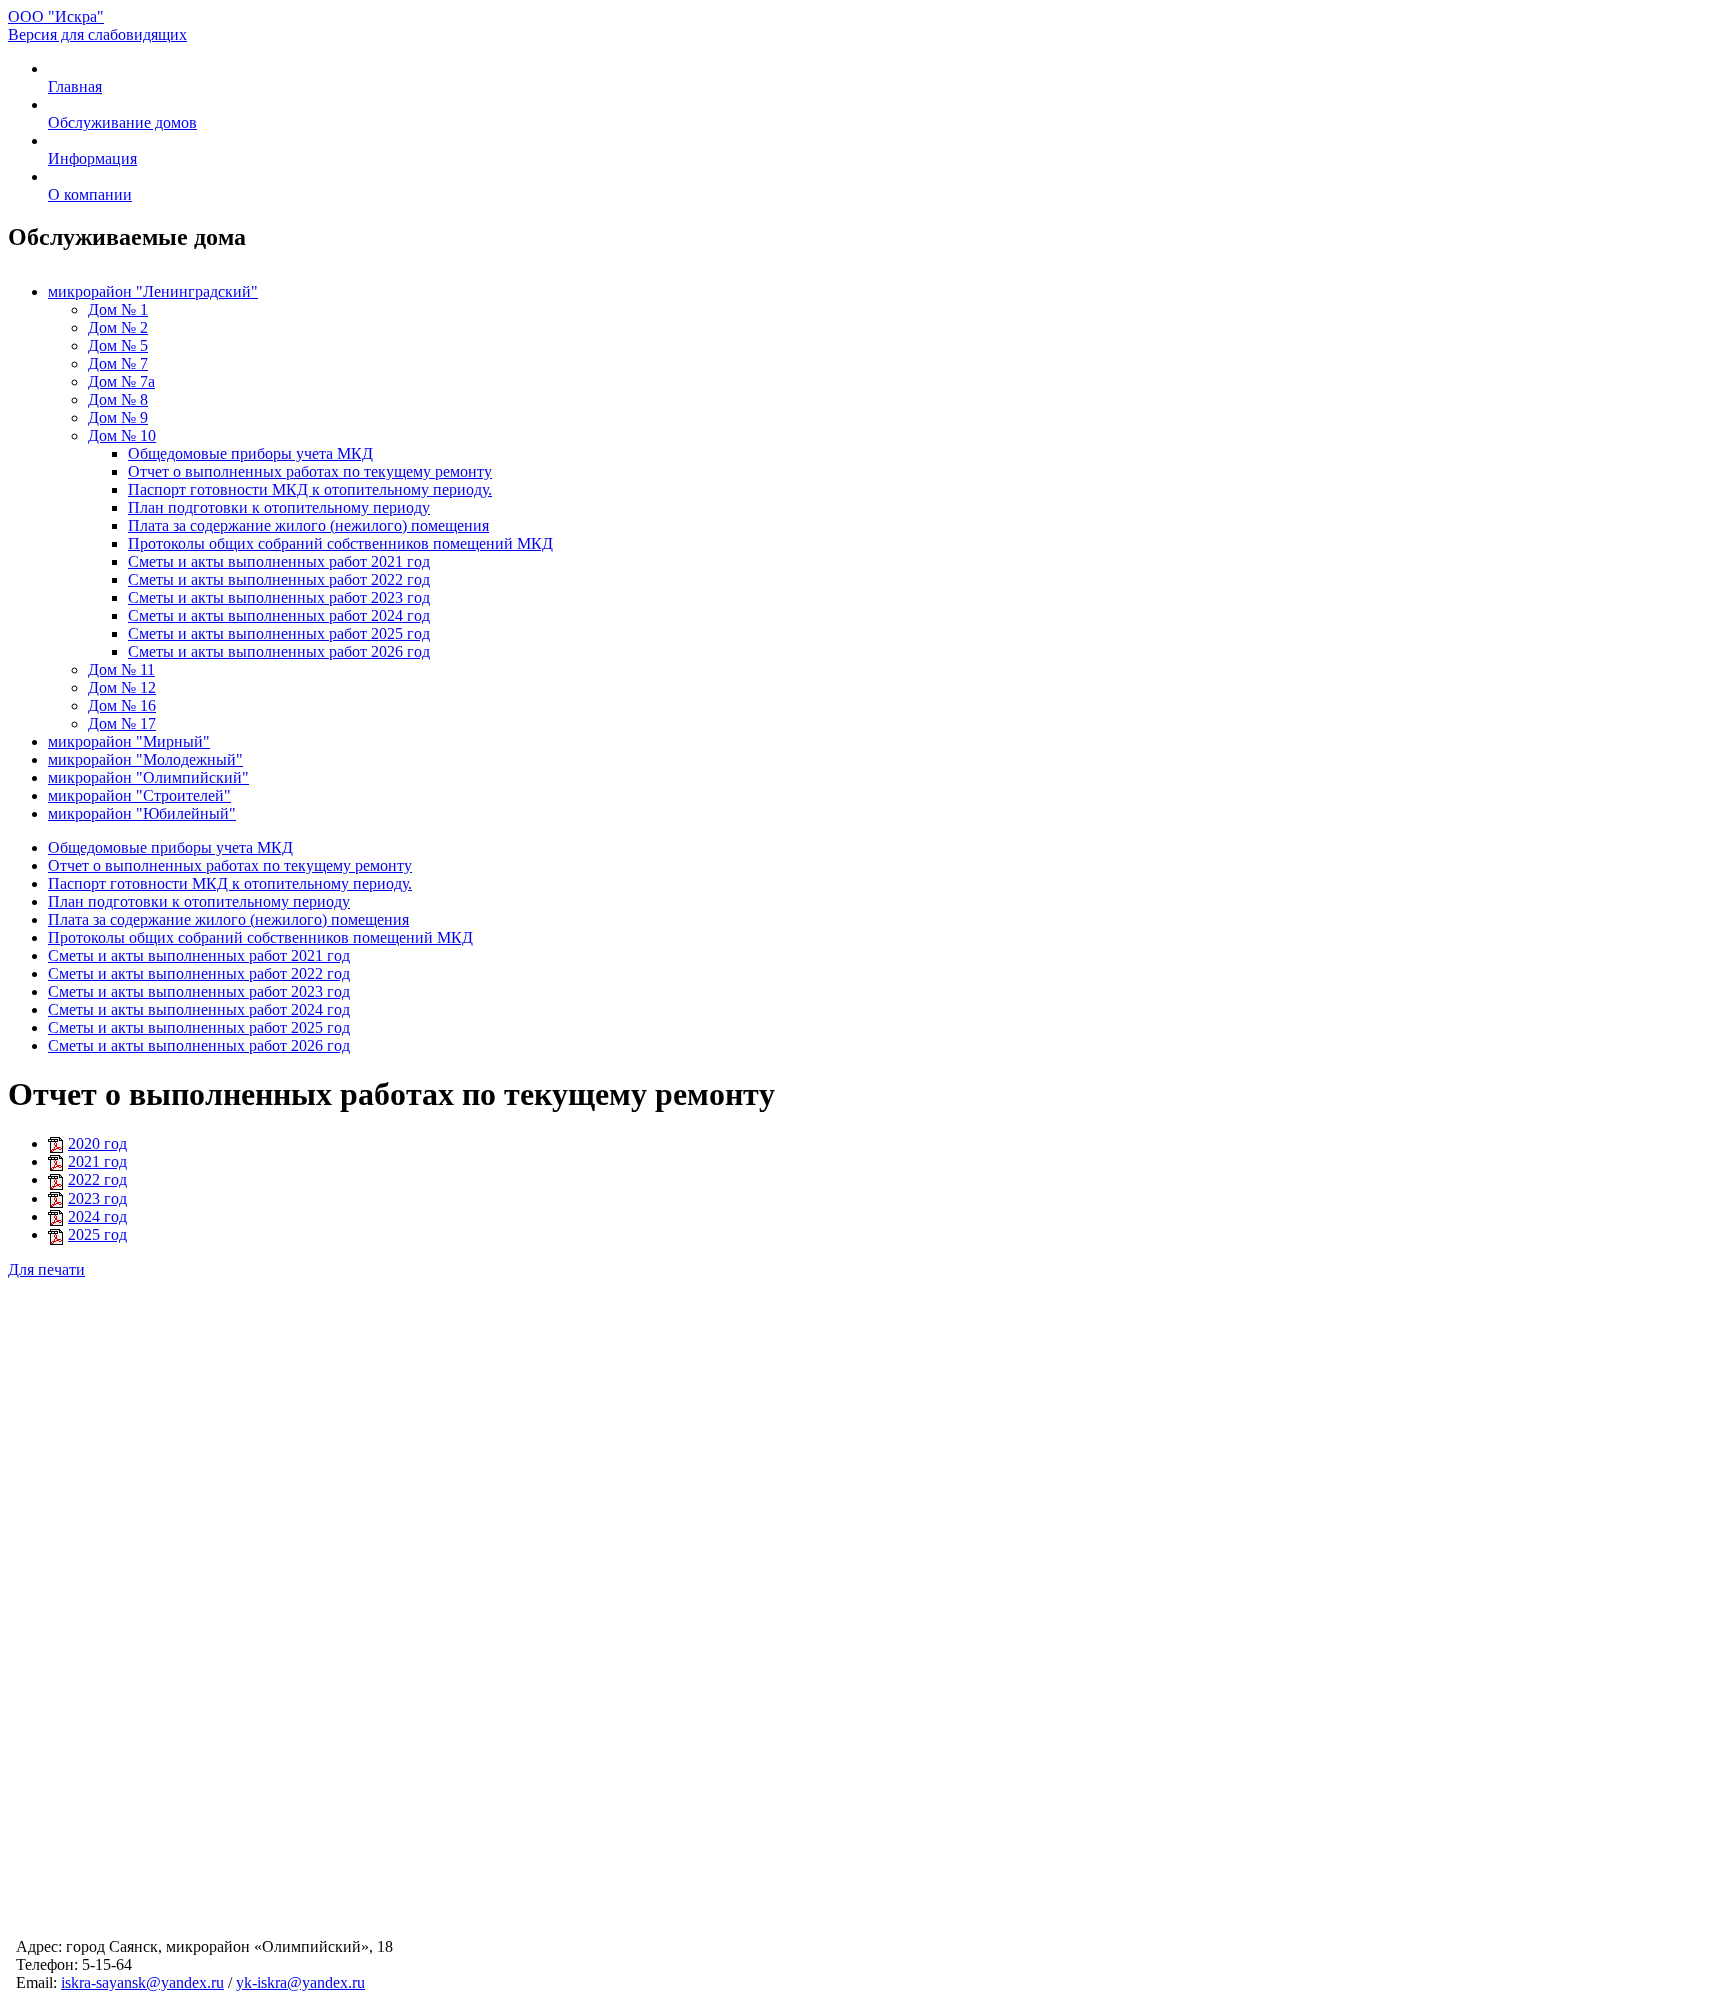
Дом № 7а (121, 381)
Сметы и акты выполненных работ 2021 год (279, 561)
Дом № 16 (122, 705)
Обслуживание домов (122, 122)
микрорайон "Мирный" (129, 741)
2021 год (97, 1161)
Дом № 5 (118, 345)
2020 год (97, 1143)
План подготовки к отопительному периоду (279, 507)
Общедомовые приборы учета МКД (250, 453)
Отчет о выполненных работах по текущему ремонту (310, 471)
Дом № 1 (118, 309)
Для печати (46, 1269)
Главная (75, 86)
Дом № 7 (118, 363)
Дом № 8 (118, 399)
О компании (90, 194)
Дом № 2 (118, 327)
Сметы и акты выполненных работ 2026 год (279, 651)
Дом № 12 (122, 687)
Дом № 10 (122, 435)
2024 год (97, 1216)
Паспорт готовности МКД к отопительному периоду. (310, 489)
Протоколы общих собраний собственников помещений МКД (340, 543)
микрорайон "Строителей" (139, 795)
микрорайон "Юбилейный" (142, 813)
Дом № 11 (121, 669)
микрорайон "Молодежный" (145, 759)
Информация (92, 158)
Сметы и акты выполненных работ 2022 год (279, 579)
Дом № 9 (118, 417)
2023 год (97, 1198)
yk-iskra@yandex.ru (300, 1982)
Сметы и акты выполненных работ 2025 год (279, 633)
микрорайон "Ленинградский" (153, 291)
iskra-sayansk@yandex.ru (142, 1982)
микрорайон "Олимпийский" (148, 777)
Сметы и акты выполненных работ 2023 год (279, 597)
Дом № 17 (122, 723)
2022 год (97, 1179)
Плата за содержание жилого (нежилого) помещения (308, 525)
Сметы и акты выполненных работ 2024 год (279, 615)
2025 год (97, 1234)
